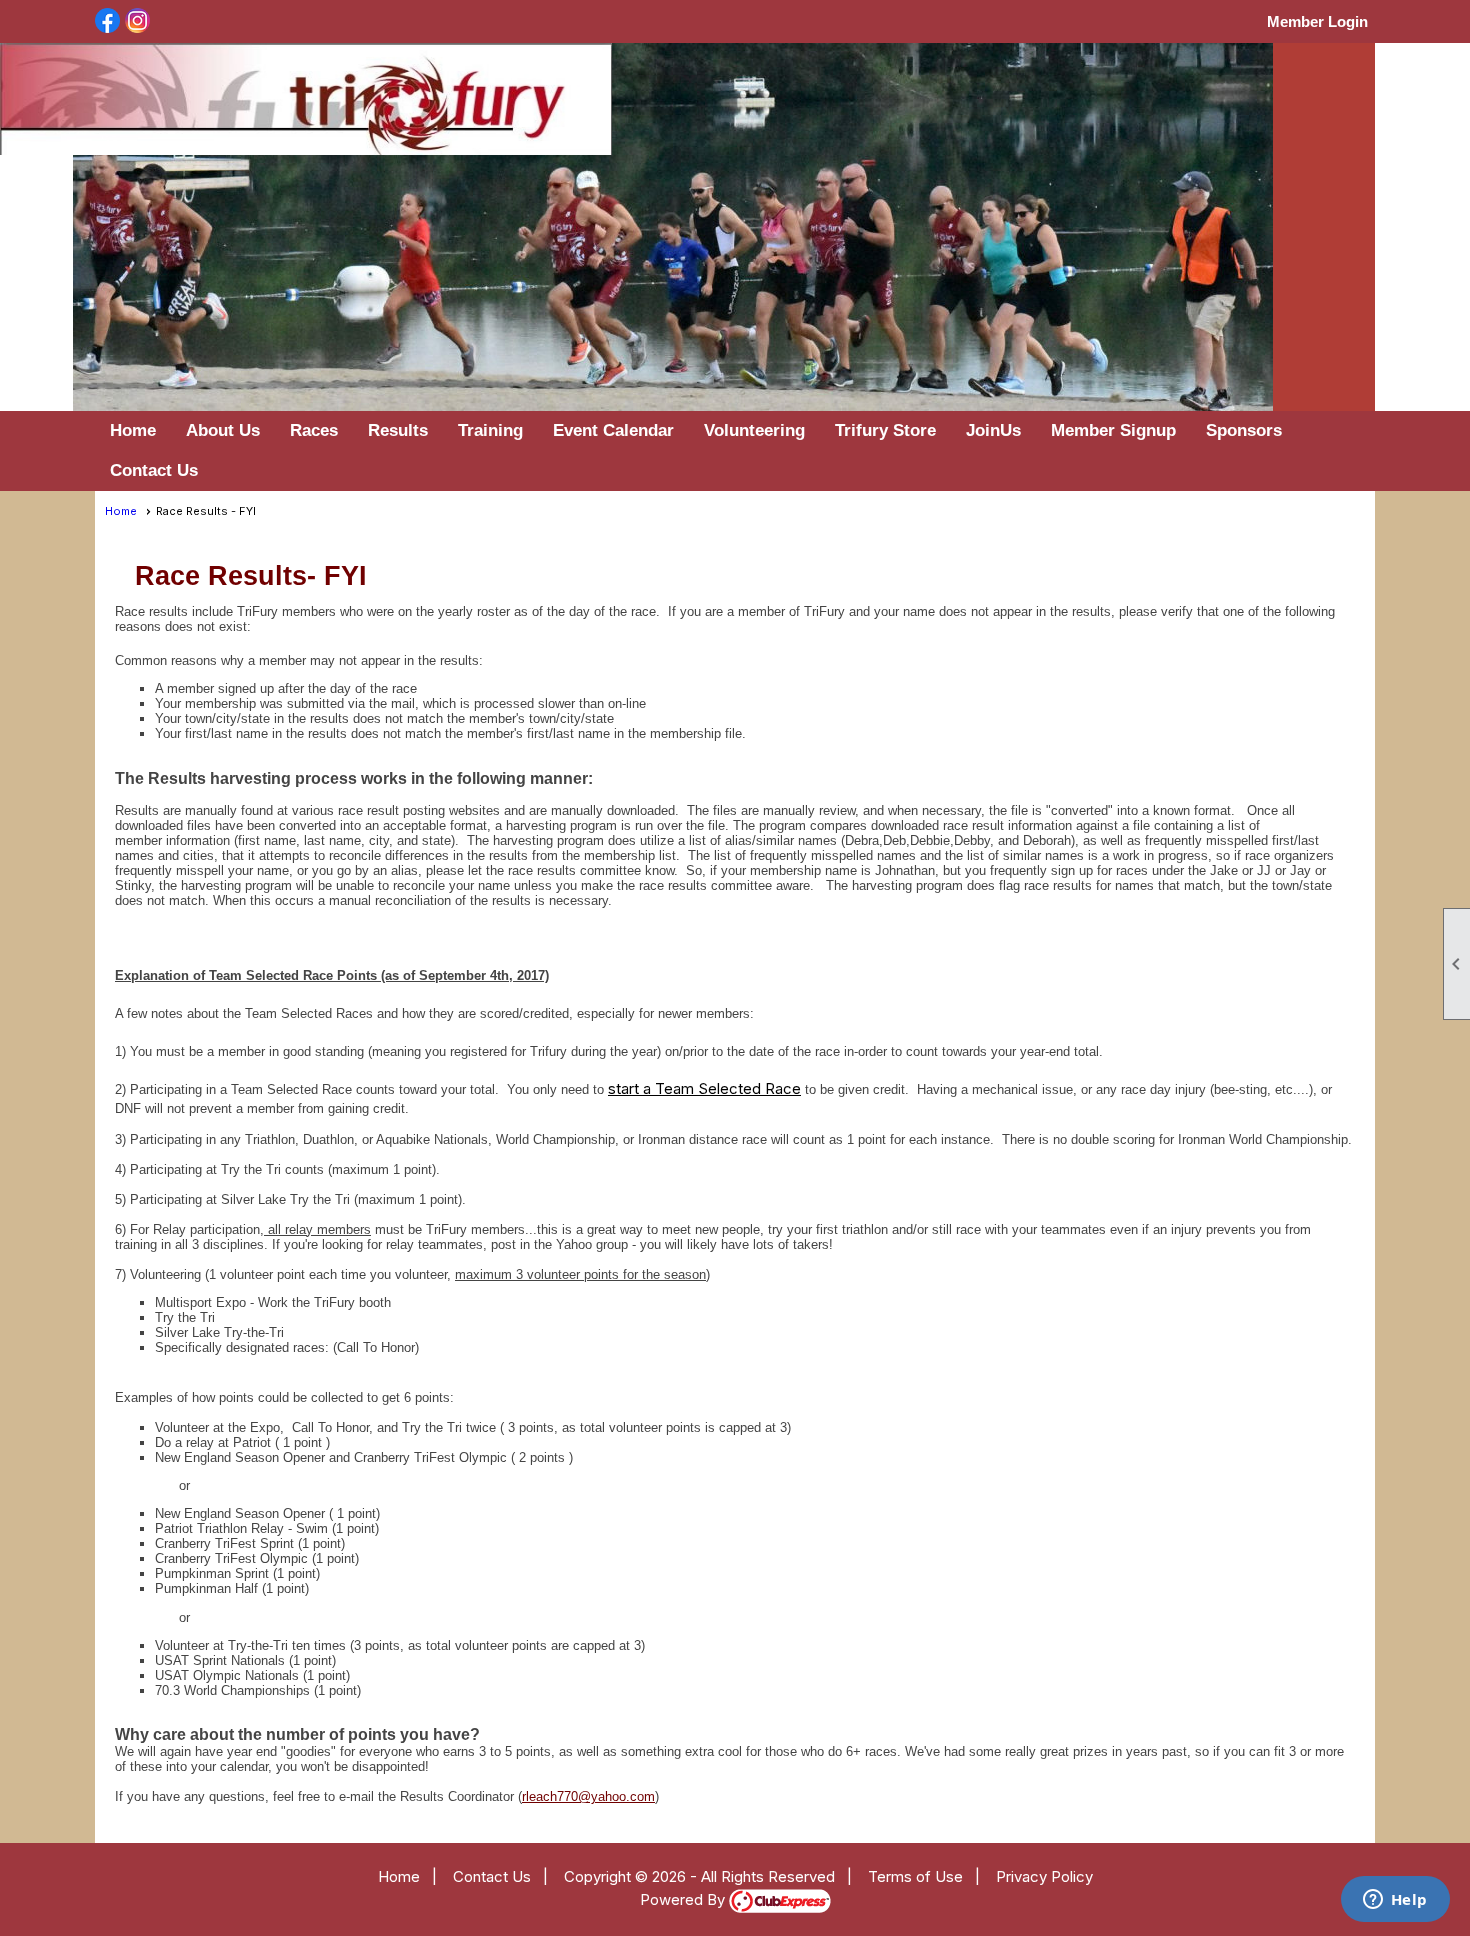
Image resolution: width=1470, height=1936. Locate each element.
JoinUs (993, 430)
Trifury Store (885, 430)
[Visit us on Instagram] (137, 22)
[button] (223, 431)
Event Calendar (613, 430)
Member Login (1317, 21)
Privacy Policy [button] (1044, 1876)
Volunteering (754, 430)
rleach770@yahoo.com (588, 1796)
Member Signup (1113, 430)
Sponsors (1244, 430)
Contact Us (154, 470)
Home (133, 430)
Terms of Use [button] (915, 1876)
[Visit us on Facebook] (107, 22)
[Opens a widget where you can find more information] (1395, 1901)
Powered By (684, 1899)
